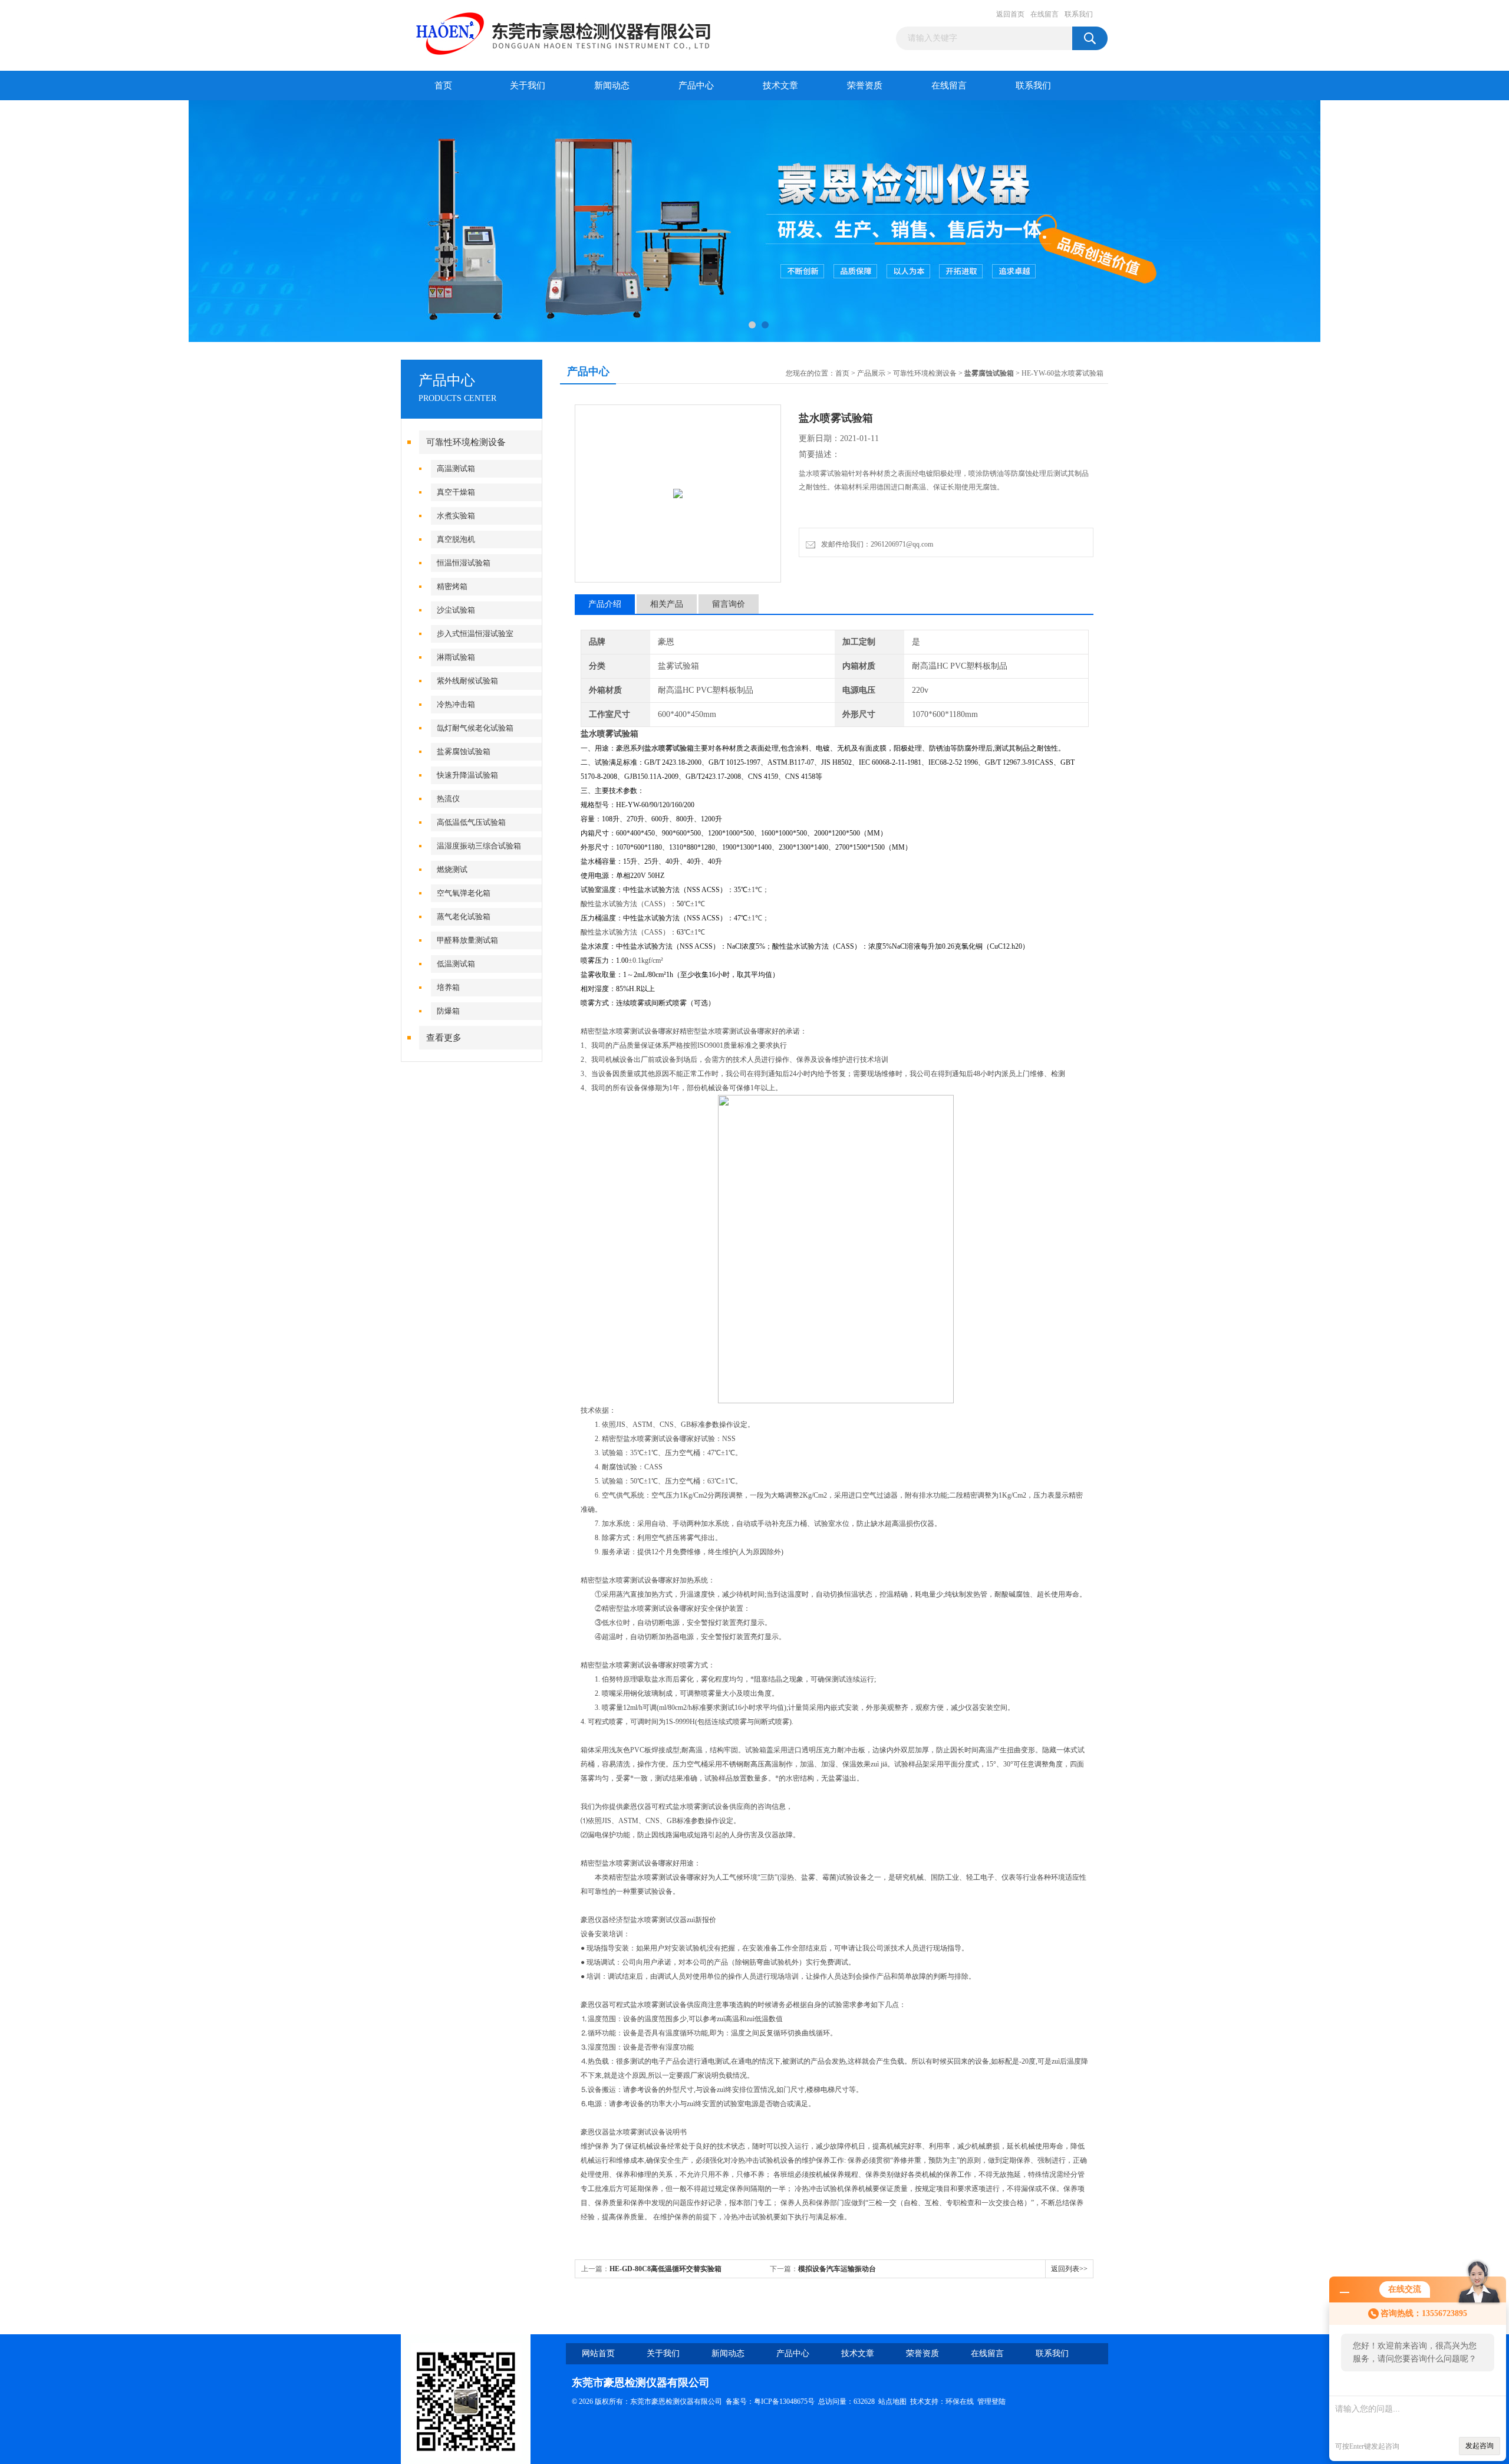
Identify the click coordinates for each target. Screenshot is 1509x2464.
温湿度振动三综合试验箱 (479, 846)
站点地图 (892, 2402)
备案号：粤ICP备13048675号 (770, 2402)
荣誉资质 (865, 85)
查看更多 (444, 1038)
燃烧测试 (452, 869)
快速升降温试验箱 (467, 775)
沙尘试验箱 (456, 610)
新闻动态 (612, 85)
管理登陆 (991, 2402)
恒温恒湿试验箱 (464, 563)
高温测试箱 (456, 468)
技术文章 (780, 85)
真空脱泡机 (456, 539)
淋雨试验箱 (456, 657)
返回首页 (1010, 14)
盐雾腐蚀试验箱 (464, 751)
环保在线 (960, 2402)
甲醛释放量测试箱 (467, 940)
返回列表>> (1069, 2269)
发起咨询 (1480, 2446)
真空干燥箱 (456, 492)
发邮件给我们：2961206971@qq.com (875, 544)
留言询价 (729, 604)
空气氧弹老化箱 (464, 893)
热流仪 (448, 799)
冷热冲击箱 (456, 704)
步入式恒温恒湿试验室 (475, 634)
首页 (443, 85)
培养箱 (448, 987)
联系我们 (1079, 14)
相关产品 (667, 604)
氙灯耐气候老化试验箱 (475, 728)
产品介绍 (605, 604)
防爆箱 (448, 1011)
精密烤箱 (452, 586)
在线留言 (1045, 14)
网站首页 (598, 2353)
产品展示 (871, 373)
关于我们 (528, 85)
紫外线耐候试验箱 (467, 681)
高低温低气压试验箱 (471, 822)
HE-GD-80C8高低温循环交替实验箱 (665, 2269)
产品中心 (696, 85)
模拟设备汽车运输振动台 (837, 2269)
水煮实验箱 (456, 516)
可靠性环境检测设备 (466, 442)
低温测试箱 (456, 964)
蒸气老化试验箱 (464, 917)
